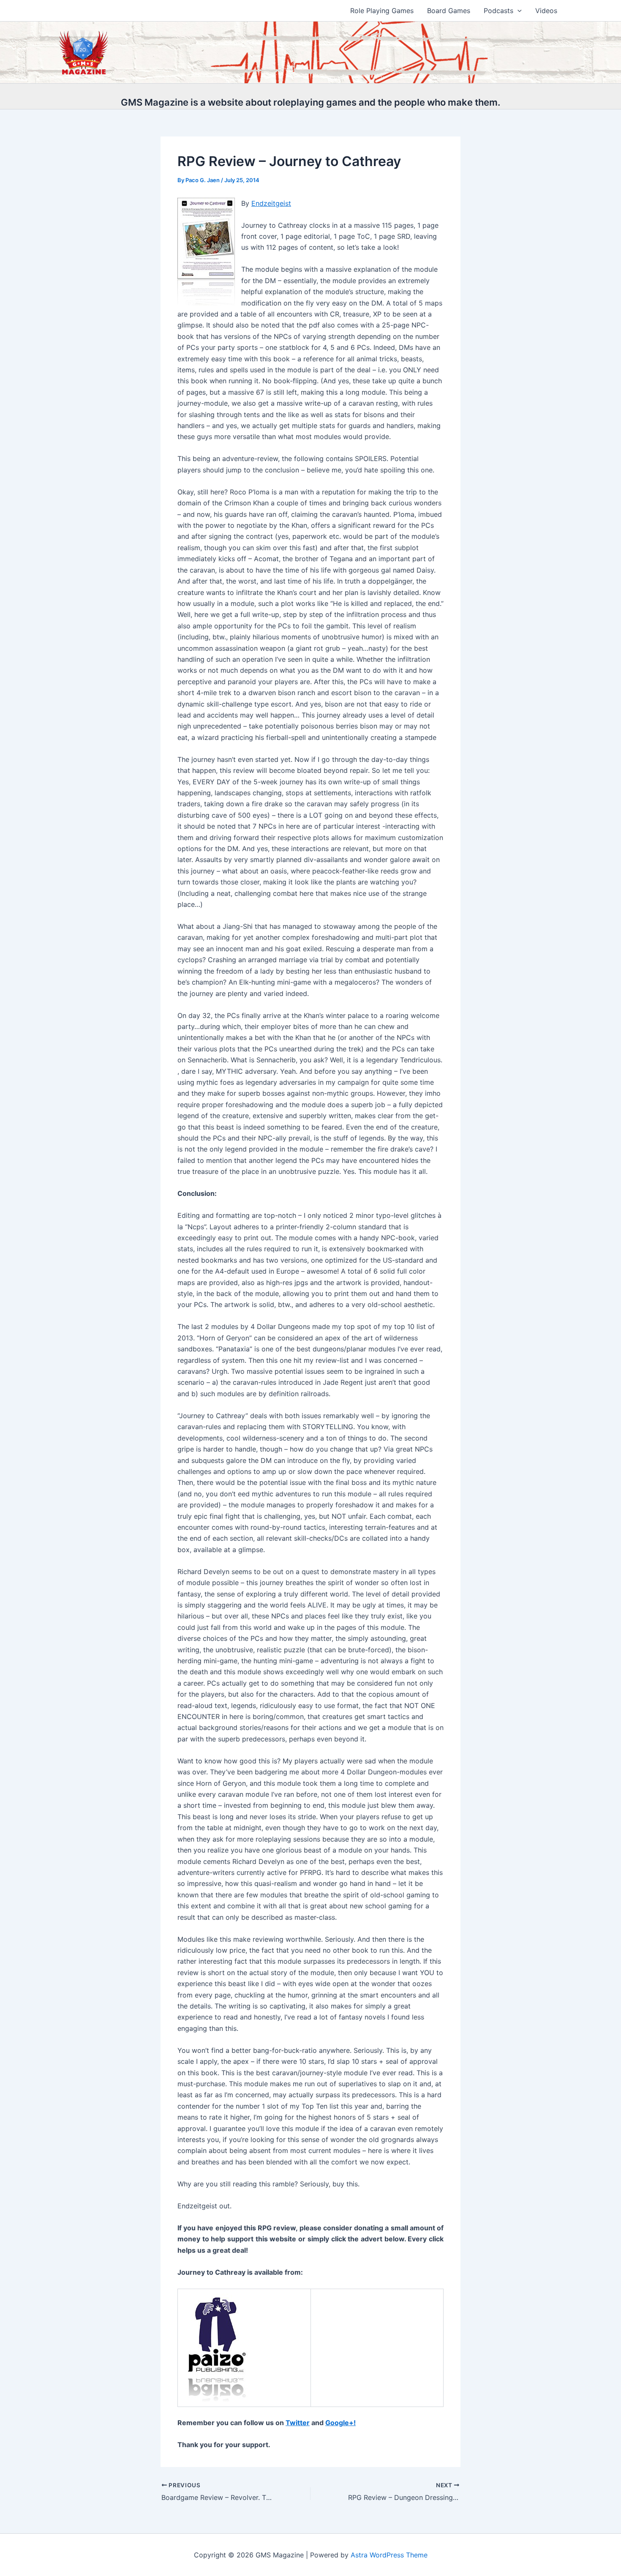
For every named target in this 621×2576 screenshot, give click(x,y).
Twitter (298, 2423)
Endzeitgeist (271, 203)
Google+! (340, 2423)
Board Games (449, 11)
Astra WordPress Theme (389, 2555)
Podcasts (498, 11)
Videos (546, 11)
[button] (517, 11)
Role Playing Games (382, 11)
